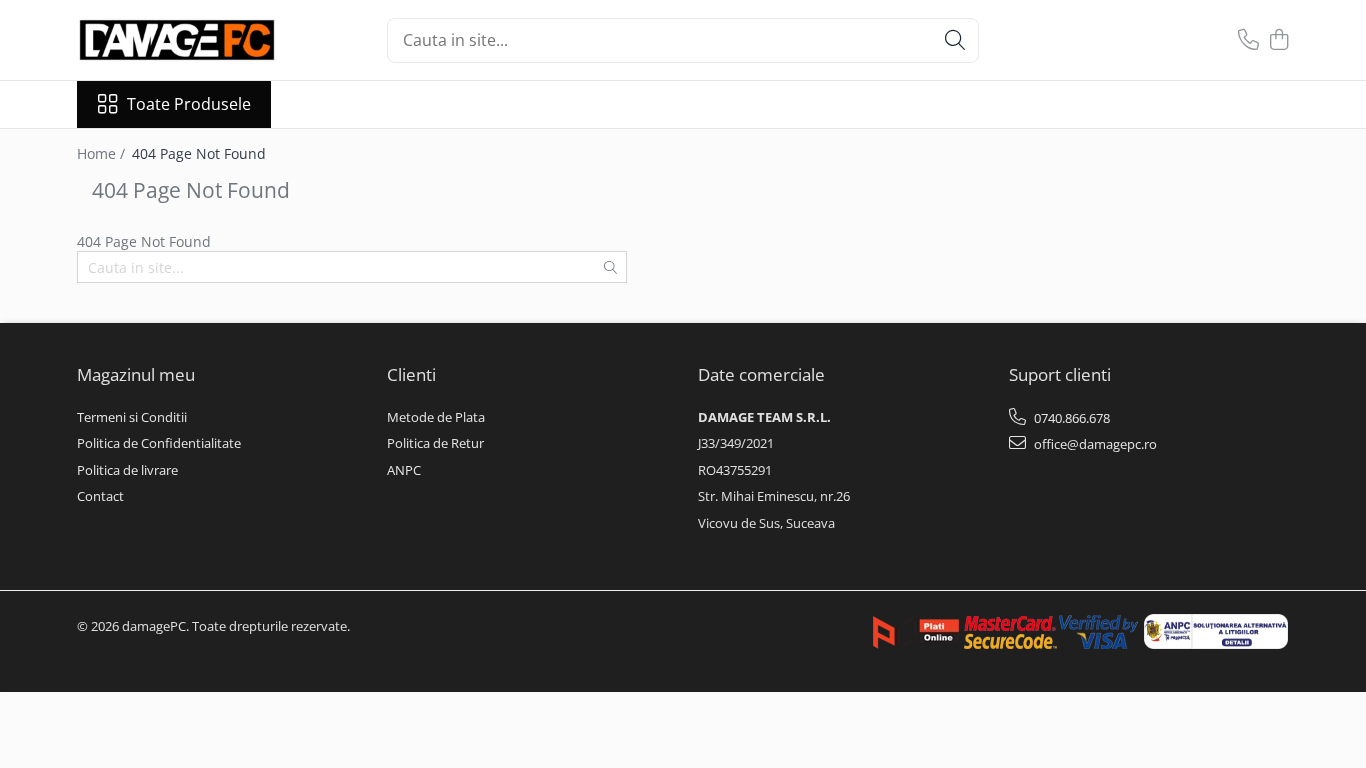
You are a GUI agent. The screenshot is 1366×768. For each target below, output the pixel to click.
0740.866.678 (1070, 418)
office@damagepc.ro (1094, 444)
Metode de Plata (436, 417)
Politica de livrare (127, 470)
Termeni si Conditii (132, 417)
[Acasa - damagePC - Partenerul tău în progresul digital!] (177, 40)
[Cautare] (955, 40)
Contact (100, 496)
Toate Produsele (189, 104)
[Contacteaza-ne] (1248, 40)
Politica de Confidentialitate (159, 443)
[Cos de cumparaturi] (1279, 40)
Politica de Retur (435, 443)
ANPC (404, 470)
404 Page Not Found (199, 153)
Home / (103, 153)
